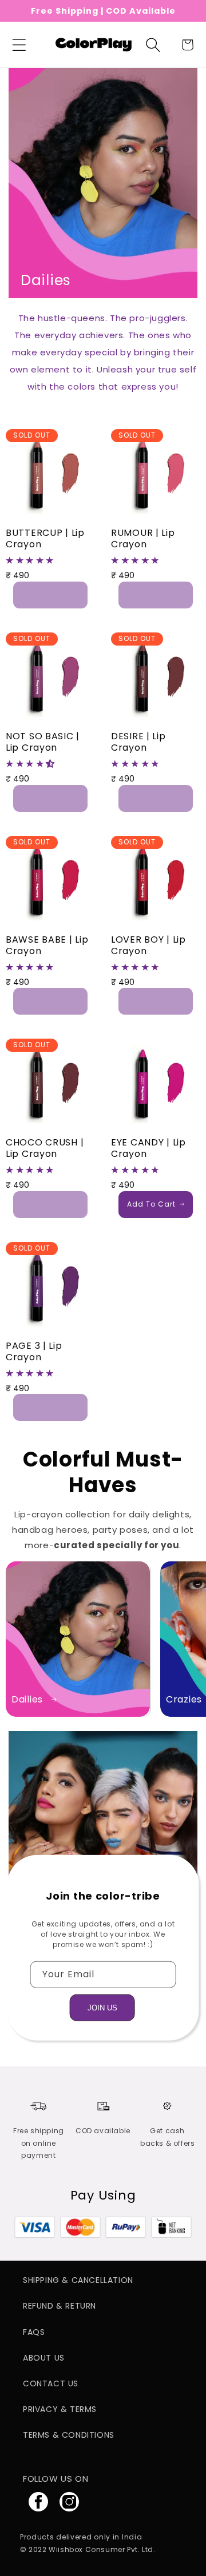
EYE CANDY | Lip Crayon (148, 1148)
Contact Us (51, 2383)
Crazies (184, 1700)
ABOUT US (44, 2358)
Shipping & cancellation (78, 2280)
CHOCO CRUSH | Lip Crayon (45, 1148)
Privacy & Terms (60, 2409)
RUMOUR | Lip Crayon (143, 539)
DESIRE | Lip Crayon (138, 742)
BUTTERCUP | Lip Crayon (45, 539)
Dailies (27, 1700)
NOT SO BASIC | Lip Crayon (43, 742)
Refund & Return (60, 2306)
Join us (102, 2007)
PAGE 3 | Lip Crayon (34, 1352)
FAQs (34, 2332)
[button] (19, 45)
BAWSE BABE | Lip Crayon (47, 946)
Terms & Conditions (69, 2435)
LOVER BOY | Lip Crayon (148, 946)
